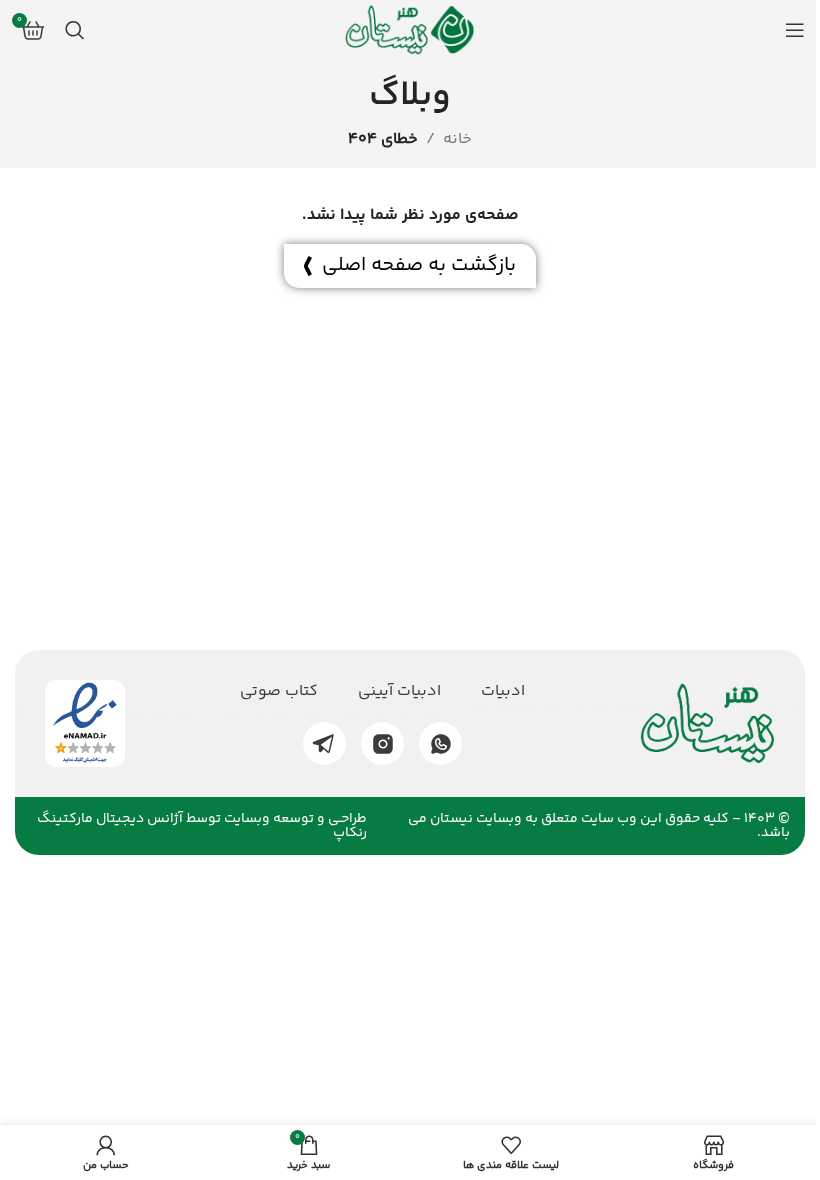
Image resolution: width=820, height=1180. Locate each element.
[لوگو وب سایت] (410, 30)
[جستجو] (75, 30)
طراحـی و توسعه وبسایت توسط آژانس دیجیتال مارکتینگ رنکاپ (202, 826)
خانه (457, 139)
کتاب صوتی (279, 692)
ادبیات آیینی (399, 692)
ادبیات (503, 692)
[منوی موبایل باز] (795, 30)
